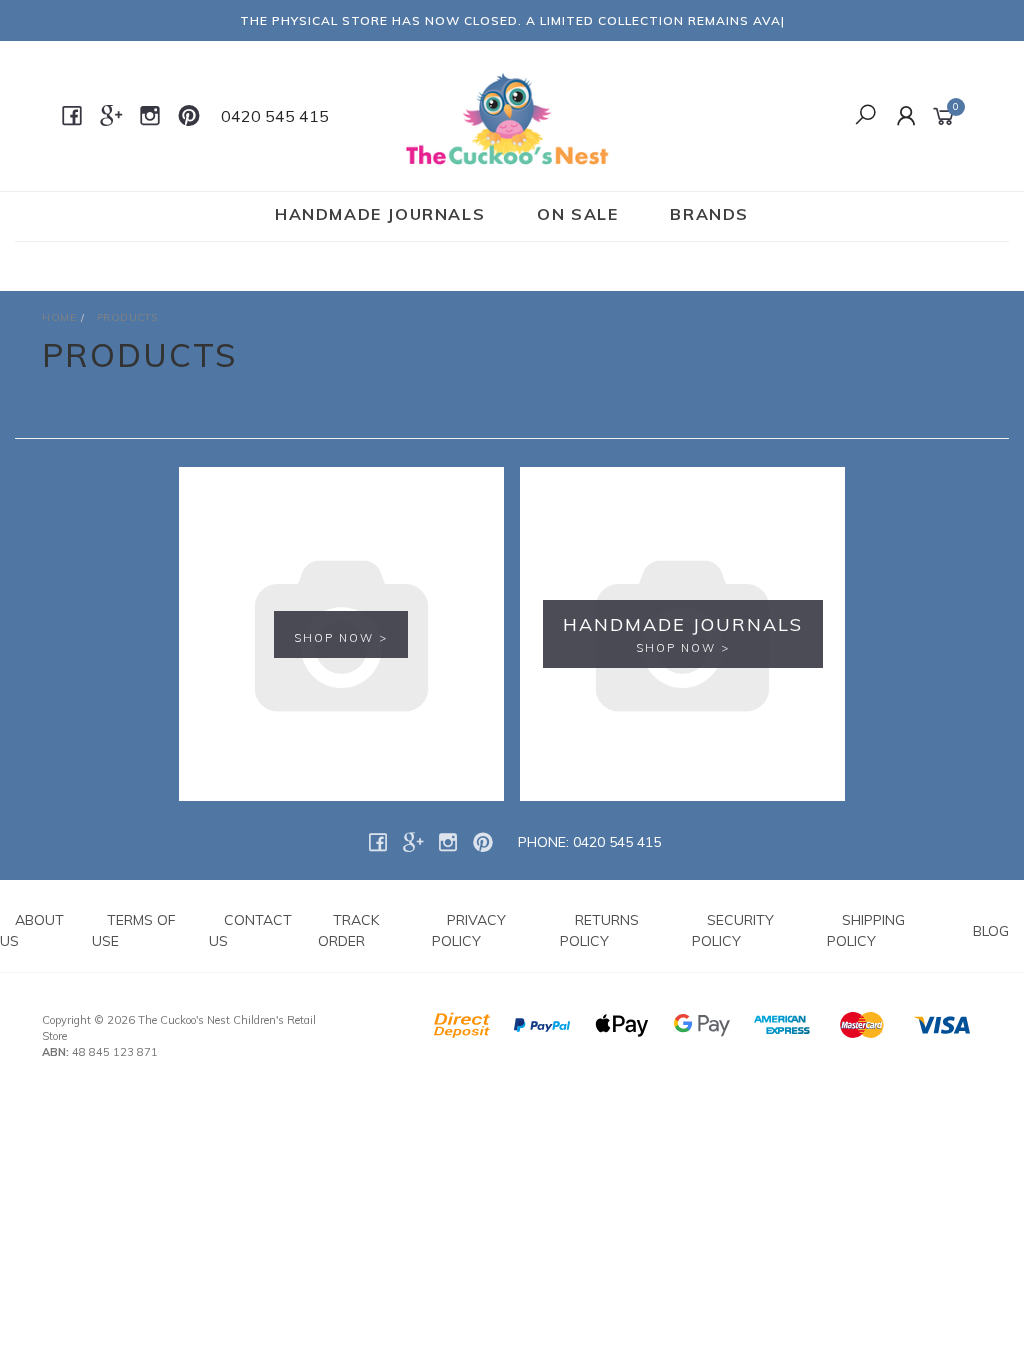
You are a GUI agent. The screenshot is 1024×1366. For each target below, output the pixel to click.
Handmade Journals (380, 214)
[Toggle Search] (865, 116)
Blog (991, 931)
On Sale (577, 214)
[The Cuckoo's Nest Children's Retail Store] (509, 115)
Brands (709, 214)
